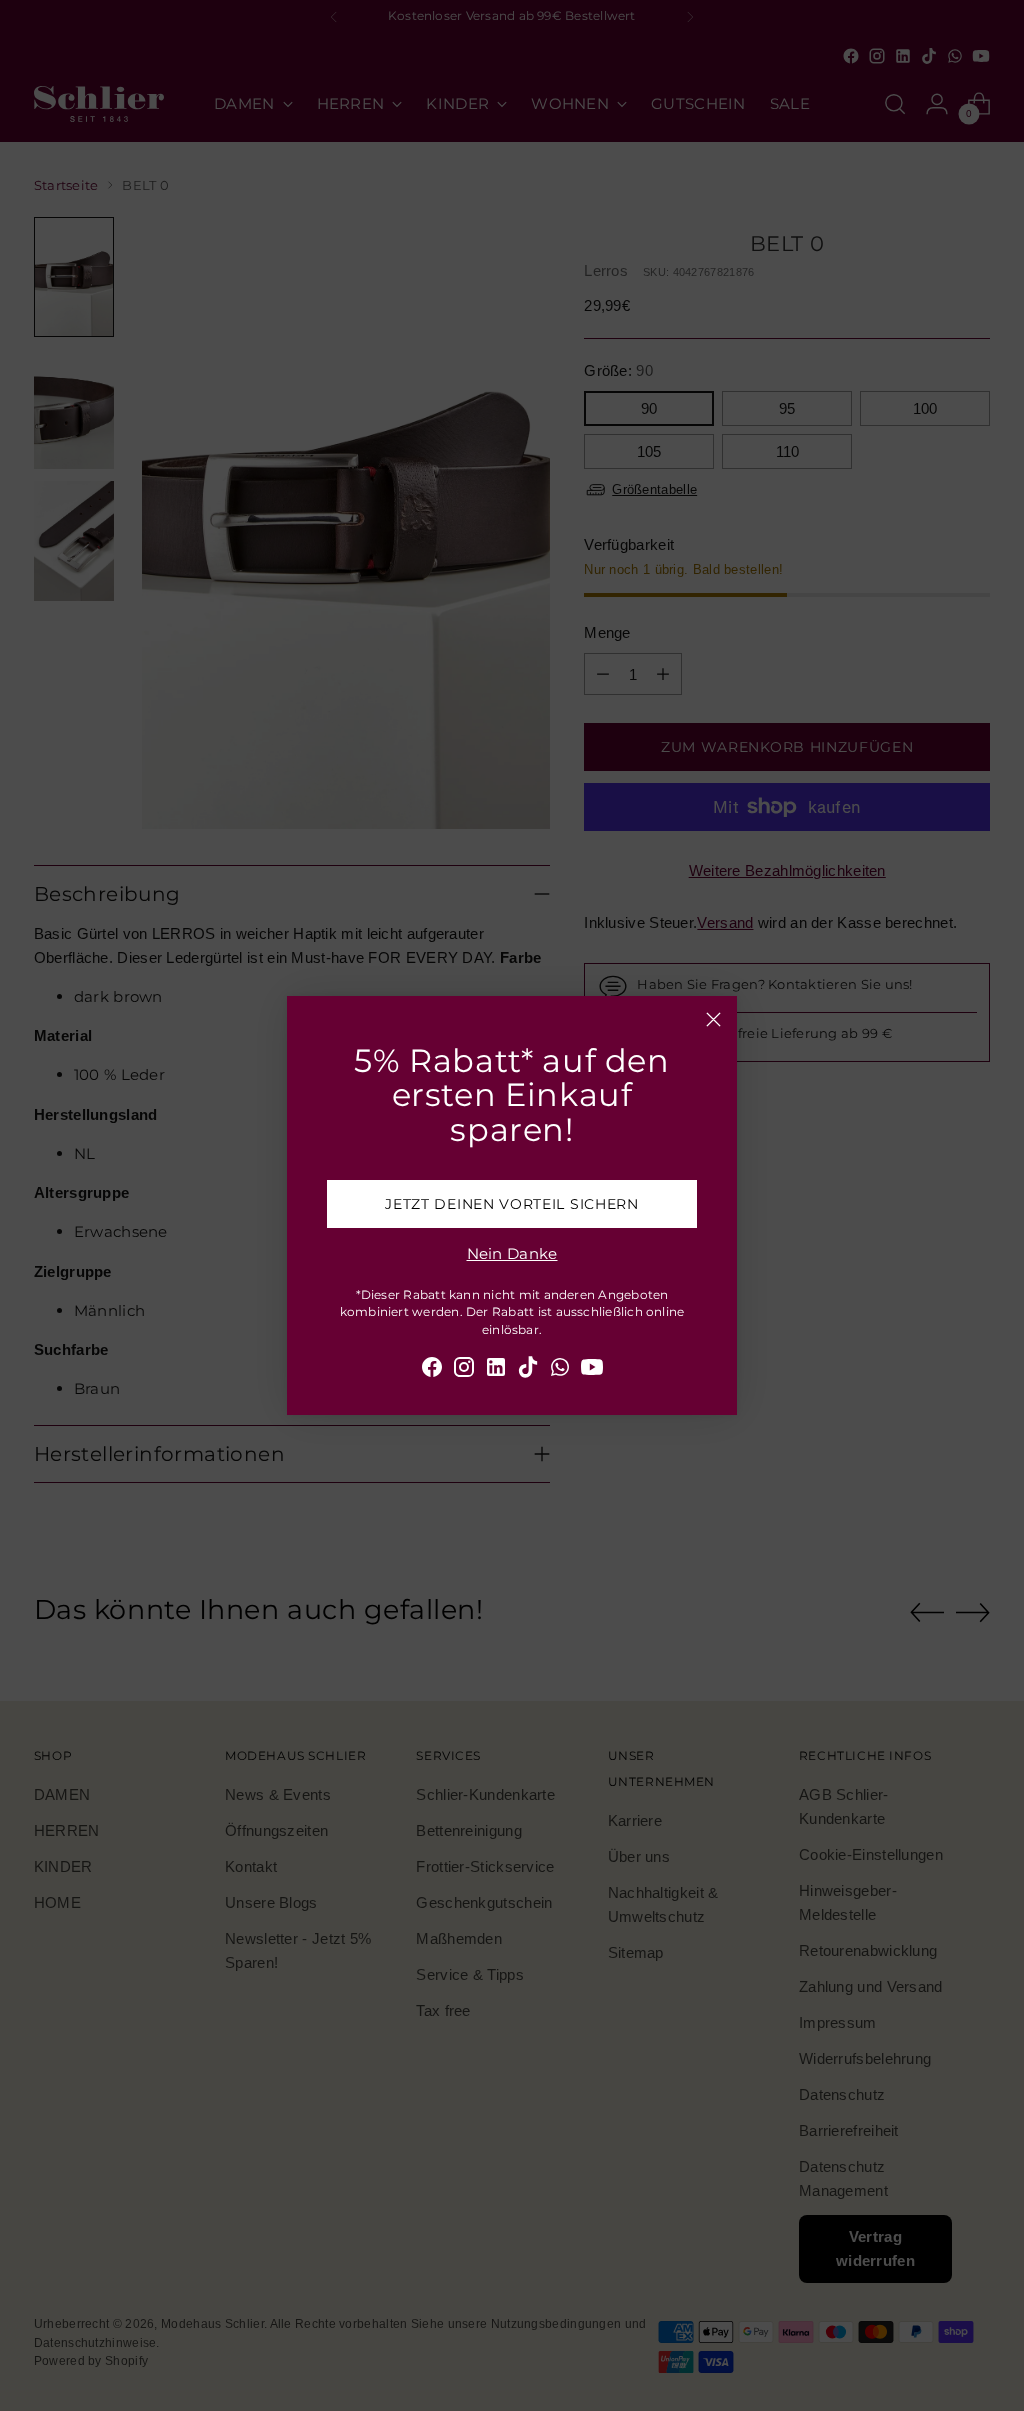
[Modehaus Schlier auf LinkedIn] (496, 1370)
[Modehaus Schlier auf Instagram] (464, 1370)
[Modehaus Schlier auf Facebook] (432, 1370)
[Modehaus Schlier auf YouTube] (592, 1370)
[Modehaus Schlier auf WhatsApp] (560, 1370)
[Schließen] (713, 1019)
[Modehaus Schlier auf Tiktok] (528, 1370)
